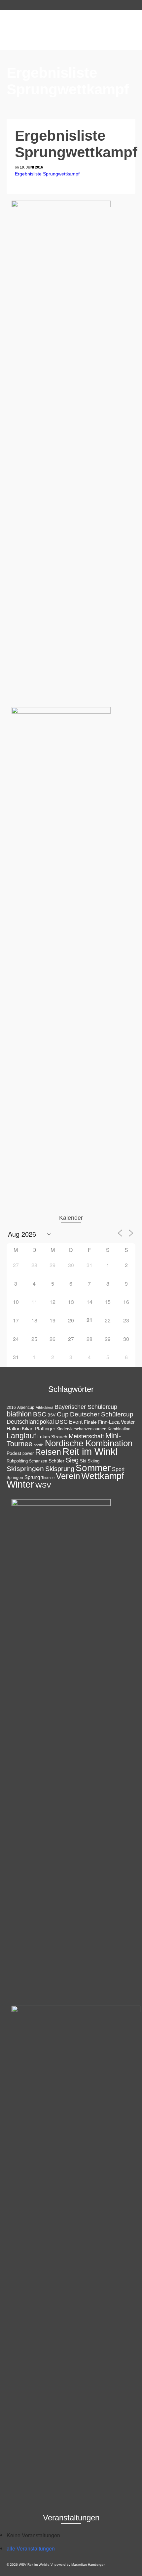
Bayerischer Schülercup (86, 1407)
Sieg (72, 1460)
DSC (61, 1422)
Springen (15, 1478)
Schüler (56, 1461)
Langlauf (21, 1436)
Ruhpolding (17, 1461)
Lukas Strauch (52, 1437)
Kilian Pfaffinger (38, 1429)
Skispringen (25, 1469)
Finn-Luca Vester (116, 1422)
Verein (68, 1476)
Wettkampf (103, 1476)
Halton (14, 1429)
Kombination (119, 1429)
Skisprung (60, 1469)
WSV (43, 1485)
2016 (11, 1407)
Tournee (48, 1478)
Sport (118, 1469)
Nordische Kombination (89, 1443)
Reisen (48, 1452)
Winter (20, 1484)
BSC (40, 1414)
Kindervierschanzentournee (81, 1429)
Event (76, 1422)
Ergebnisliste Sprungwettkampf (47, 174)
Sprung (32, 1477)
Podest (14, 1453)
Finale (90, 1422)
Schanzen (38, 1461)
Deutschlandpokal (30, 1422)
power (28, 1454)
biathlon (19, 1414)
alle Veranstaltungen (31, 2548)
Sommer (93, 1468)
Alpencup (26, 1407)
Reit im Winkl (90, 1452)
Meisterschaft (86, 1436)
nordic (39, 1445)
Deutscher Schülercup (102, 1414)
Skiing (93, 1461)
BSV (52, 1415)
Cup (63, 1414)
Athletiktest (44, 1407)
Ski (83, 1461)
